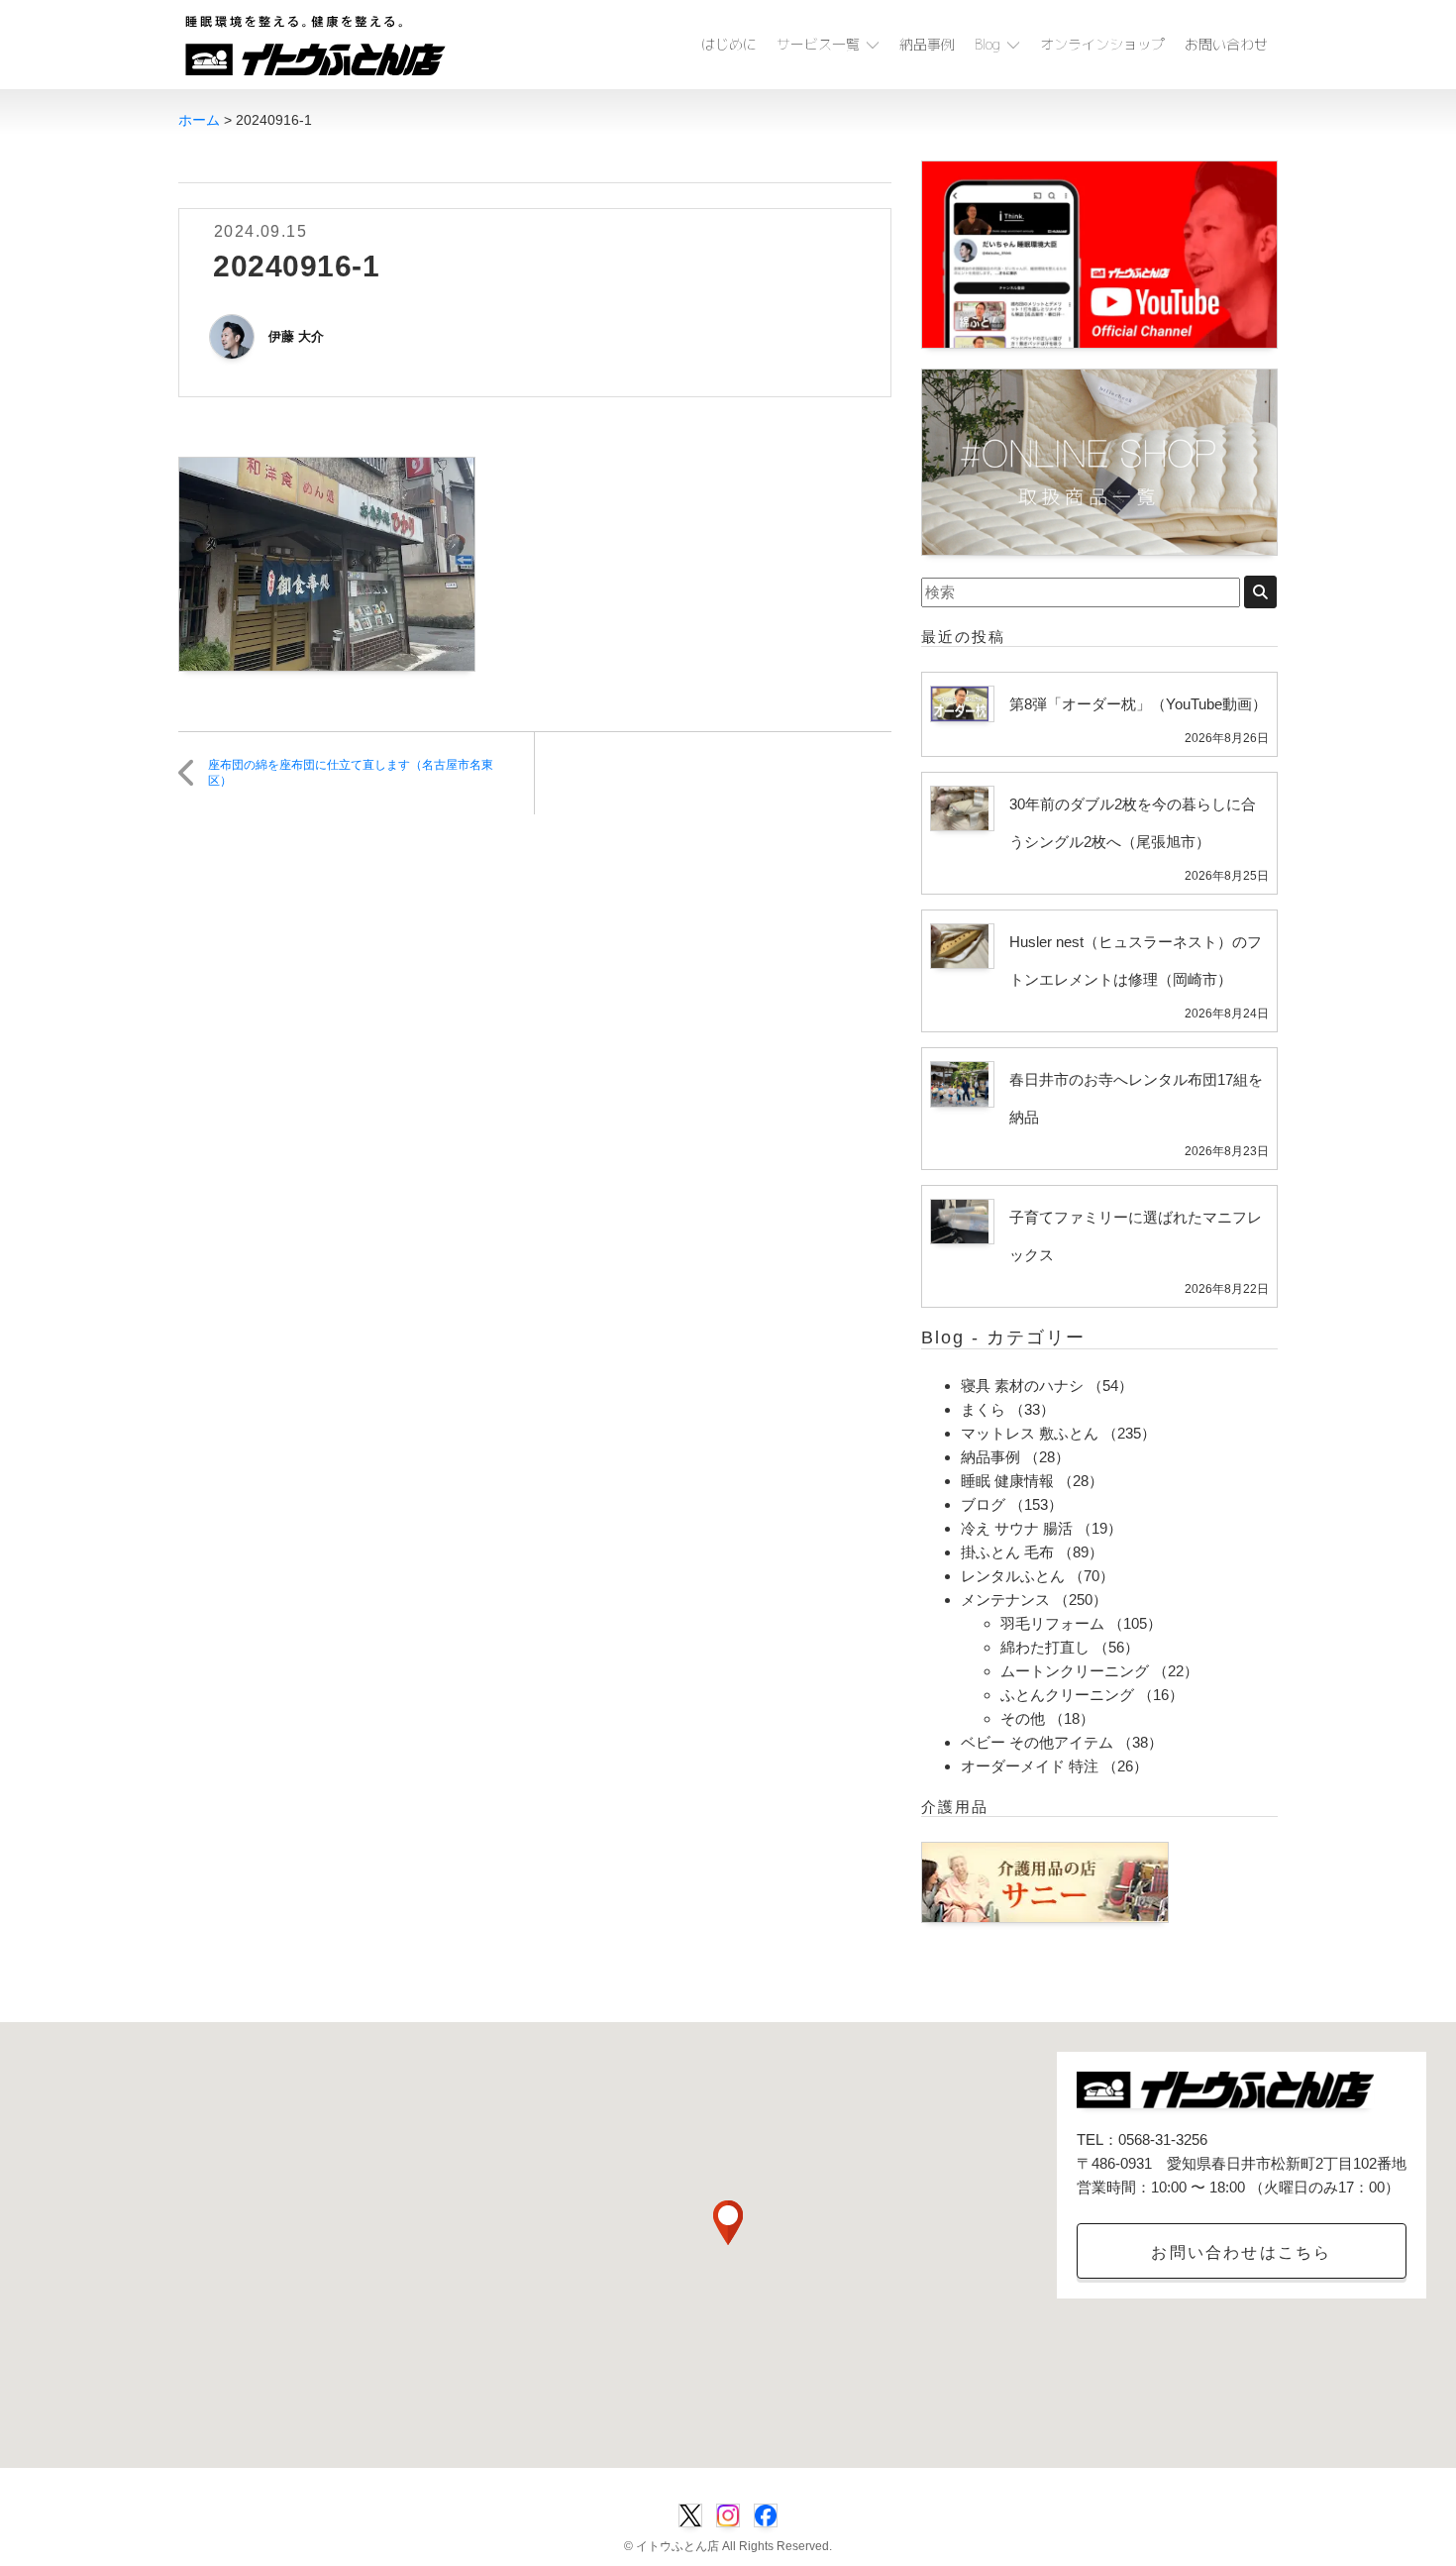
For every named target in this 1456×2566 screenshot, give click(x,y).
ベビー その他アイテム (1037, 1742)
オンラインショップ (1102, 44)
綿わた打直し (1045, 1647)
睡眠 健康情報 (1007, 1481)
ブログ (983, 1504)
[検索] (1260, 592)
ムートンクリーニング (1075, 1671)
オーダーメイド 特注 (1030, 1766)
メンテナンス (1005, 1600)
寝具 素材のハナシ (1022, 1386)
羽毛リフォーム (1052, 1623)
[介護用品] (1045, 1881)
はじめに (729, 44)
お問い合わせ (1226, 44)
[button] (728, 2223)
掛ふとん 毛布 (1007, 1552)
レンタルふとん (1013, 1576)
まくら (983, 1409)
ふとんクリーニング (1067, 1695)
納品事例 (927, 44)
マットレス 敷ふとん (1030, 1433)
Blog (988, 44)
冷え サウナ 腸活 (1017, 1528)
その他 (1023, 1718)
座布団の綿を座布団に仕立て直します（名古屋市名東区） (351, 773)
